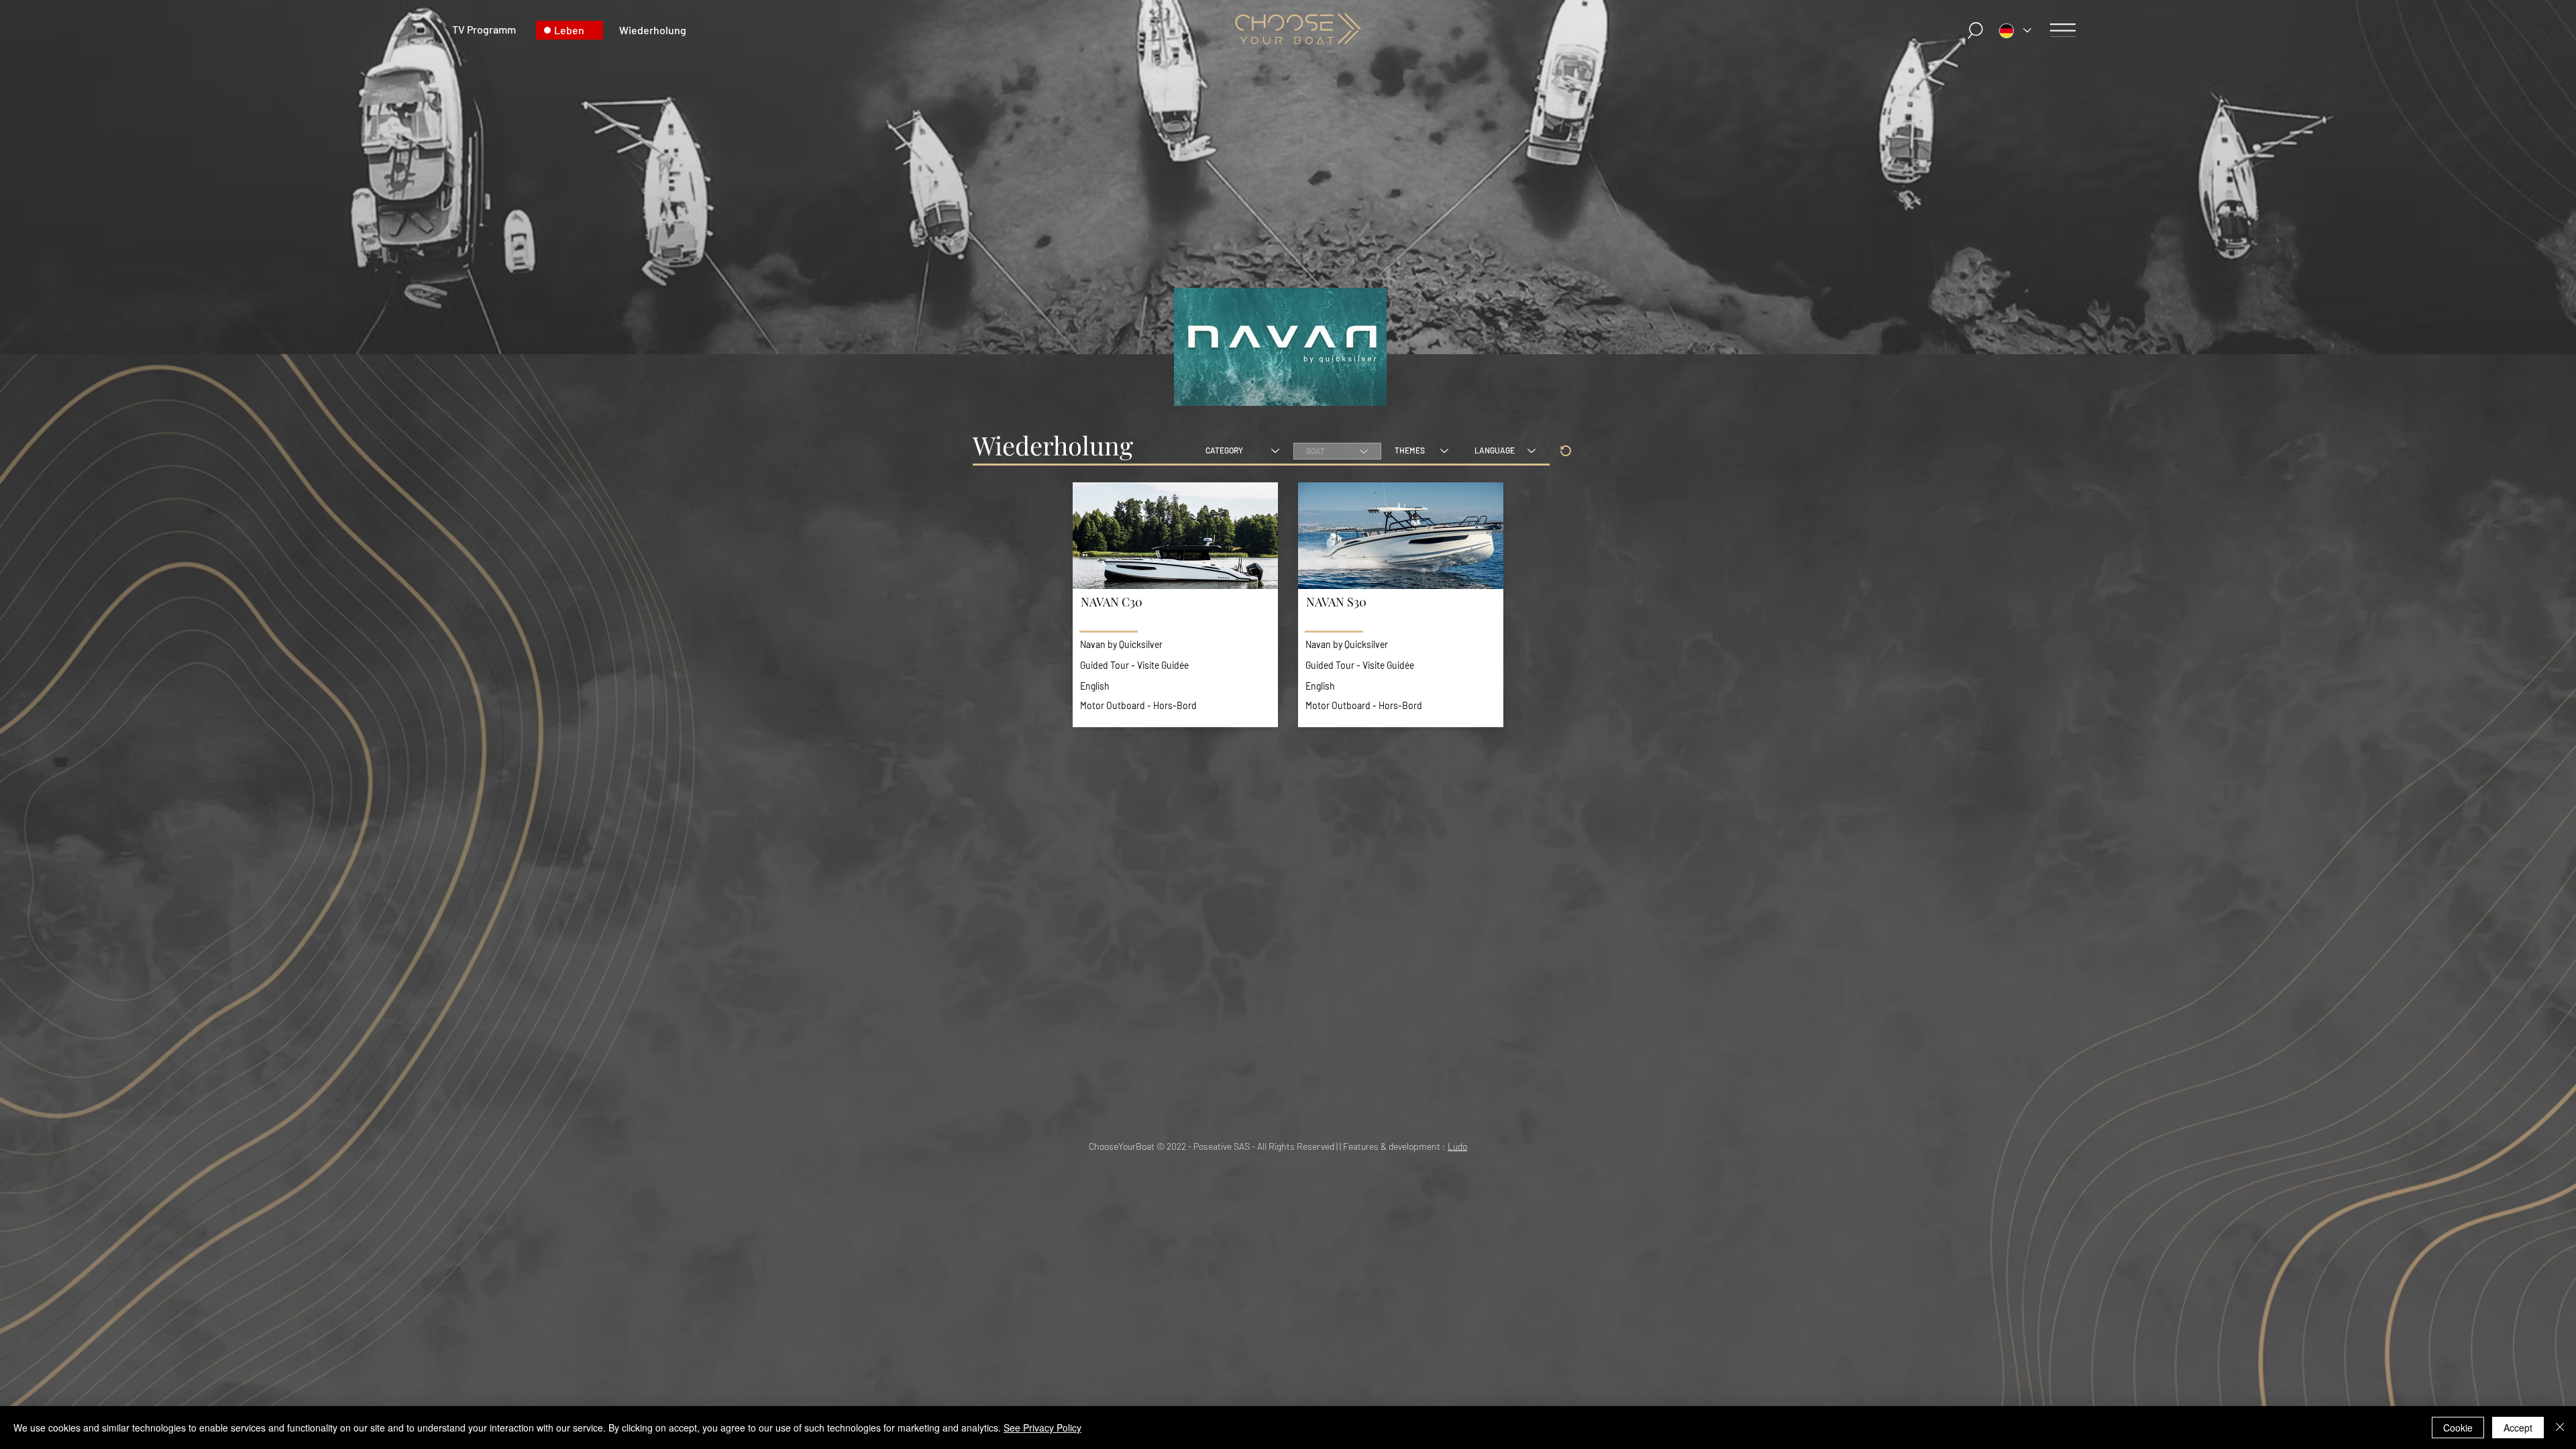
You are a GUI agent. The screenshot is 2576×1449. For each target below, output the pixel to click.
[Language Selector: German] (2015, 31)
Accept (2518, 1428)
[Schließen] (2560, 1428)
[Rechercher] (1976, 31)
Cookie (2458, 1428)
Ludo (1457, 1146)
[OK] (1566, 451)
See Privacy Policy (1042, 1428)
